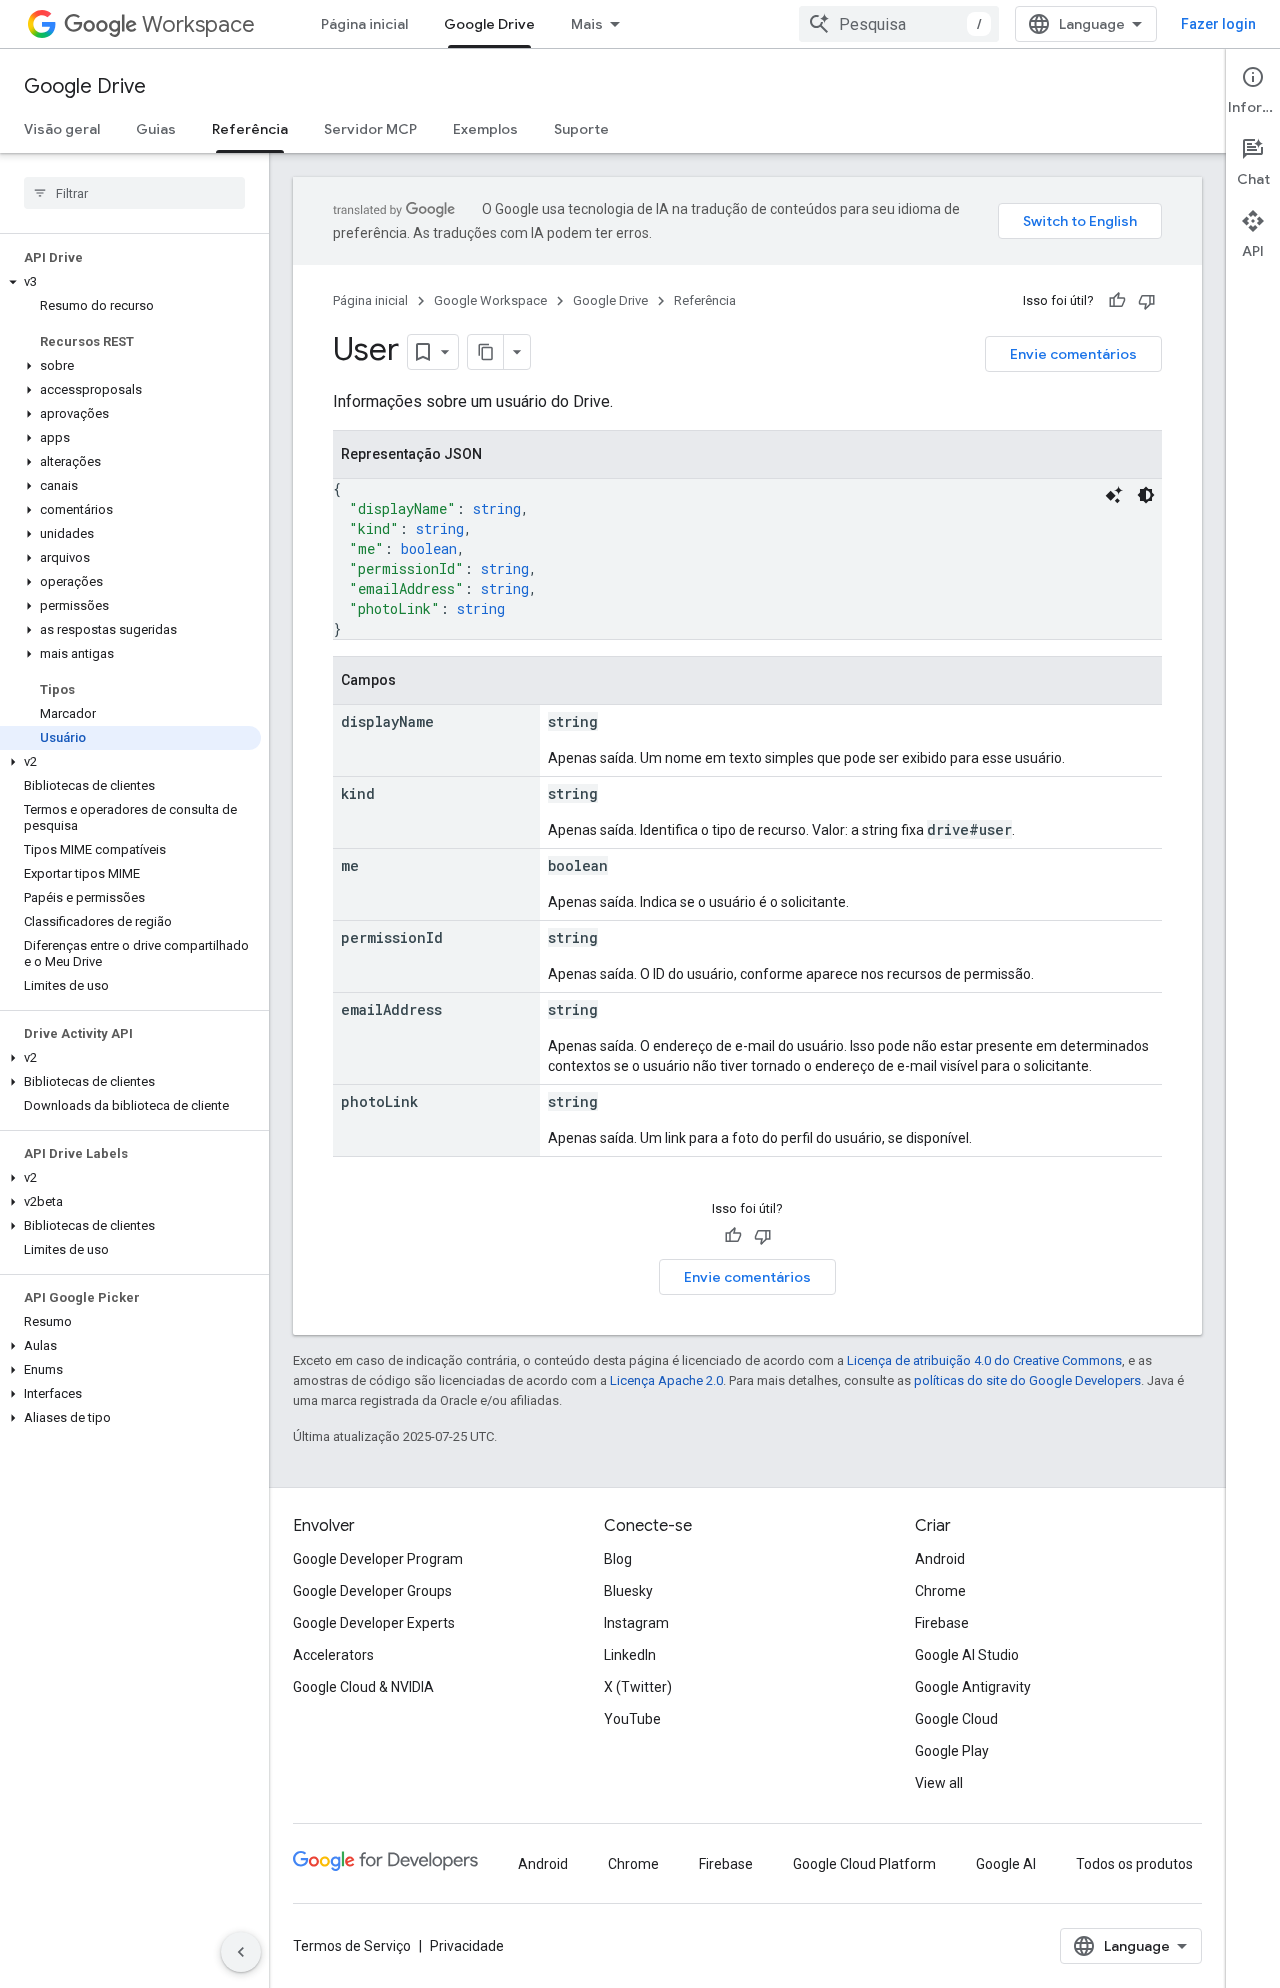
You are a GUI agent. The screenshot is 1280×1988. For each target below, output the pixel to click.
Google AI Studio (967, 1655)
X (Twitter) (638, 1687)
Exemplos (485, 129)
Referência (250, 129)
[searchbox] (134, 193)
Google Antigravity (973, 1687)
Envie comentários (1073, 354)
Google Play (952, 1751)
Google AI (1006, 1864)
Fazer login (1218, 24)
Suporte (581, 129)
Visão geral (62, 129)
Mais (587, 24)
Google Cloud (956, 1719)
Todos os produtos (1134, 1864)
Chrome (940, 1591)
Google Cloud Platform (864, 1864)
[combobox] (899, 24)
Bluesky (628, 1591)
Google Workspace (490, 300)
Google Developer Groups (372, 1591)
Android (940, 1559)
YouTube (632, 1719)
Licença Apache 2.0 (666, 1380)
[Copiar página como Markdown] (486, 352)
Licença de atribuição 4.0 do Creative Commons (984, 1360)
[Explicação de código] (1114, 495)
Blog (618, 1559)
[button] (130, 282)
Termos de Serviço (352, 1946)
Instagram (636, 1623)
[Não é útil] (1147, 301)
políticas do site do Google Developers (1027, 1380)
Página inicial (364, 24)
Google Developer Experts (374, 1623)
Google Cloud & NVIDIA (363, 1687)
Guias (156, 129)
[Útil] (1117, 301)
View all (939, 1783)
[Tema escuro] (1146, 495)
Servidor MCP (370, 129)
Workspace (198, 24)
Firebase (942, 1623)
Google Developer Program (378, 1559)
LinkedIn (630, 1655)
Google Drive (489, 24)
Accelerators (333, 1655)
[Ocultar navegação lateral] (241, 1952)
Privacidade (467, 1946)
